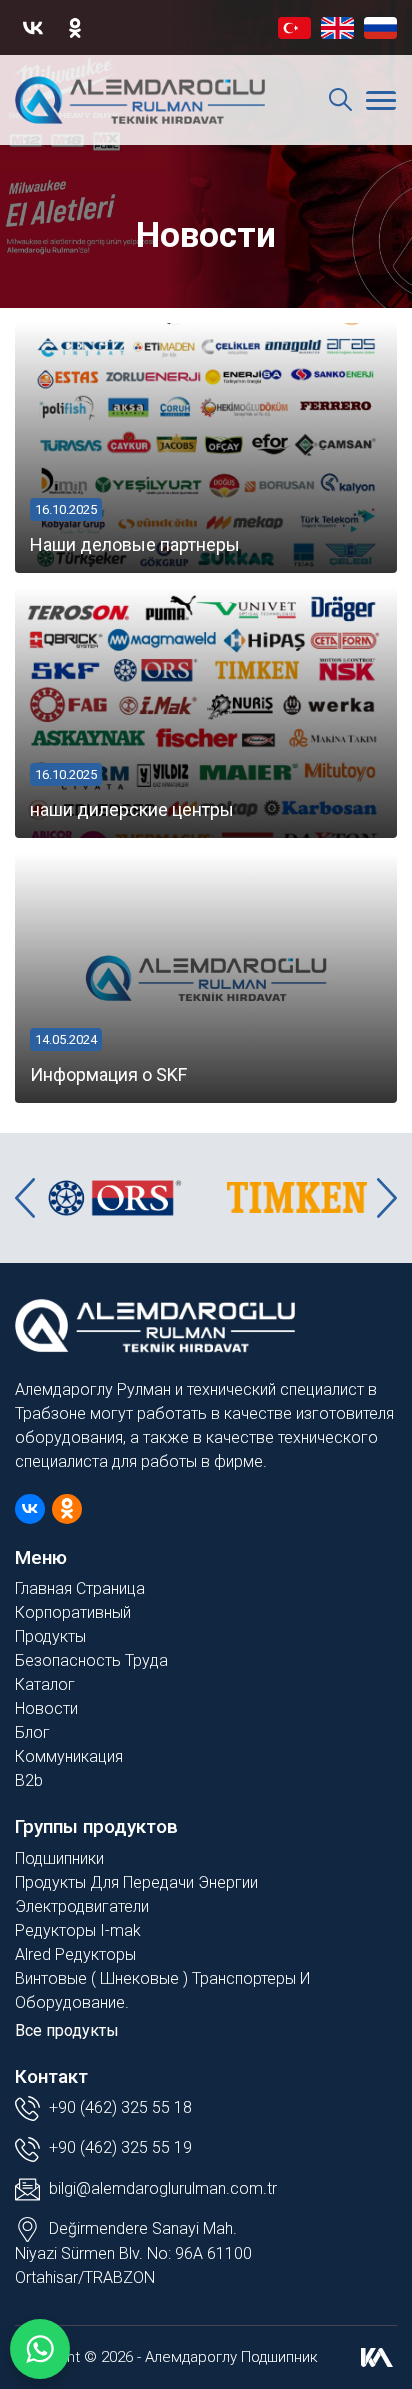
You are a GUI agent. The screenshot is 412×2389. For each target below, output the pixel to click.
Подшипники (59, 1858)
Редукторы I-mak (78, 1930)
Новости (46, 1708)
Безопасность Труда (91, 1660)
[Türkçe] (294, 28)
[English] (337, 28)
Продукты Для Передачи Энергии (136, 1882)
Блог (32, 1732)
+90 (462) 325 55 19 (118, 2147)
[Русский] (380, 28)
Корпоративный (73, 1612)
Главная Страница (80, 1588)
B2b (29, 1780)
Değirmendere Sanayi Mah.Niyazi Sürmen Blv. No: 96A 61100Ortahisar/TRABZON (133, 2253)
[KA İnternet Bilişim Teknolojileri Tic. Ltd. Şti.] (377, 2357)
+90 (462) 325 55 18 (118, 2107)
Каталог (45, 1684)
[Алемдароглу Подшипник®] (140, 100)
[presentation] (25, 1198)
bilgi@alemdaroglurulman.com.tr (163, 2188)
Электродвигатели (82, 1906)
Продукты (50, 1636)
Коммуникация (69, 1756)
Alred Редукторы (75, 1954)
